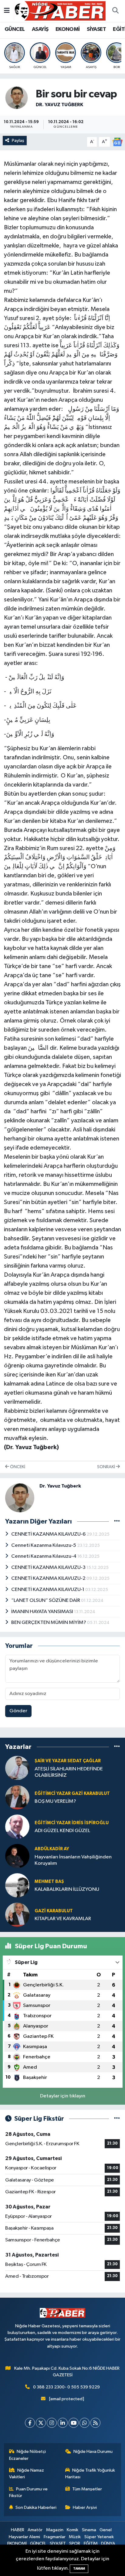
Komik (73, 2530)
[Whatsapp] (84, 2423)
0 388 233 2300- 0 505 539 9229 (66, 2387)
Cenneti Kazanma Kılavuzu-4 (44, 1556)
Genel (106, 2530)
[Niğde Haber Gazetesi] (60, 11)
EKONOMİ (68, 29)
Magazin (55, 2530)
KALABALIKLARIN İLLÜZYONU (67, 1889)
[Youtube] (74, 2423)
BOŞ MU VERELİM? (55, 1801)
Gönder (18, 1711)
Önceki (17, 1467)
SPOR (75, 2543)
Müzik (75, 2537)
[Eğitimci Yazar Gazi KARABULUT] (17, 1797)
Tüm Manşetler (87, 2489)
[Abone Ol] (117, 142)
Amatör (35, 2530)
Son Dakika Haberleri (36, 2507)
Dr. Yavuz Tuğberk (59, 105)
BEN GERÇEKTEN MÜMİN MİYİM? (49, 1623)
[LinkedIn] (63, 2423)
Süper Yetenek (99, 2537)
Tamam (79, 2569)
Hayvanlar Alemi (24, 2537)
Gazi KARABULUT (54, 1911)
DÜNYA (108, 2543)
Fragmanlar (55, 2537)
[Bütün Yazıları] (117, 1521)
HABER (18, 2530)
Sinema (89, 2530)
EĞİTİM (91, 2543)
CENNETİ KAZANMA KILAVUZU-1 (48, 1590)
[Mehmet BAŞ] (17, 1885)
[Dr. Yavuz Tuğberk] (17, 98)
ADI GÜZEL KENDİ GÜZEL (62, 1831)
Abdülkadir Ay (52, 1849)
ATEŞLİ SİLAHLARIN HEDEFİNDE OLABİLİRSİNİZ (69, 1772)
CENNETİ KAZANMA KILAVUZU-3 (49, 1568)
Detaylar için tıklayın (63, 2096)
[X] (41, 2423)
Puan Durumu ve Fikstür (29, 2492)
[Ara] (115, 11)
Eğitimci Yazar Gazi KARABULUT (72, 1794)
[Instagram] (52, 2423)
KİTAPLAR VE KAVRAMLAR (63, 1919)
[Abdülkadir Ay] (17, 1856)
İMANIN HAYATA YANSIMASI (43, 1612)
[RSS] (95, 2423)
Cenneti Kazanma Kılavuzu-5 (44, 1545)
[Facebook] (30, 2423)
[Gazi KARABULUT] (17, 1915)
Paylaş (18, 141)
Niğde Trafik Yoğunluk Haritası (90, 2474)
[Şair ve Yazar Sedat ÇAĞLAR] (17, 1768)
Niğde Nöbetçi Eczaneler (28, 2455)
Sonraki (106, 1467)
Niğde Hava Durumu (93, 2452)
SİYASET (96, 29)
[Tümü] (117, 1747)
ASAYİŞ (40, 29)
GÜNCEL (15, 29)
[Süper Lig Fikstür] (117, 2119)
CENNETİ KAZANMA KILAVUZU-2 (49, 1578)
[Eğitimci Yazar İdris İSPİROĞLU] (17, 1827)
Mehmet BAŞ (49, 1882)
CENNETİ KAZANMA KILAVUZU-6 (49, 1534)
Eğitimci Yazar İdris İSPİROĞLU (72, 1823)
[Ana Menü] (7, 11)
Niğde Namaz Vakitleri (27, 2474)
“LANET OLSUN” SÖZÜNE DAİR (46, 1601)
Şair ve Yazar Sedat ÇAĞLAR (68, 1761)
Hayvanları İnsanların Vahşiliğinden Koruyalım (73, 1860)
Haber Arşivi (85, 2507)
